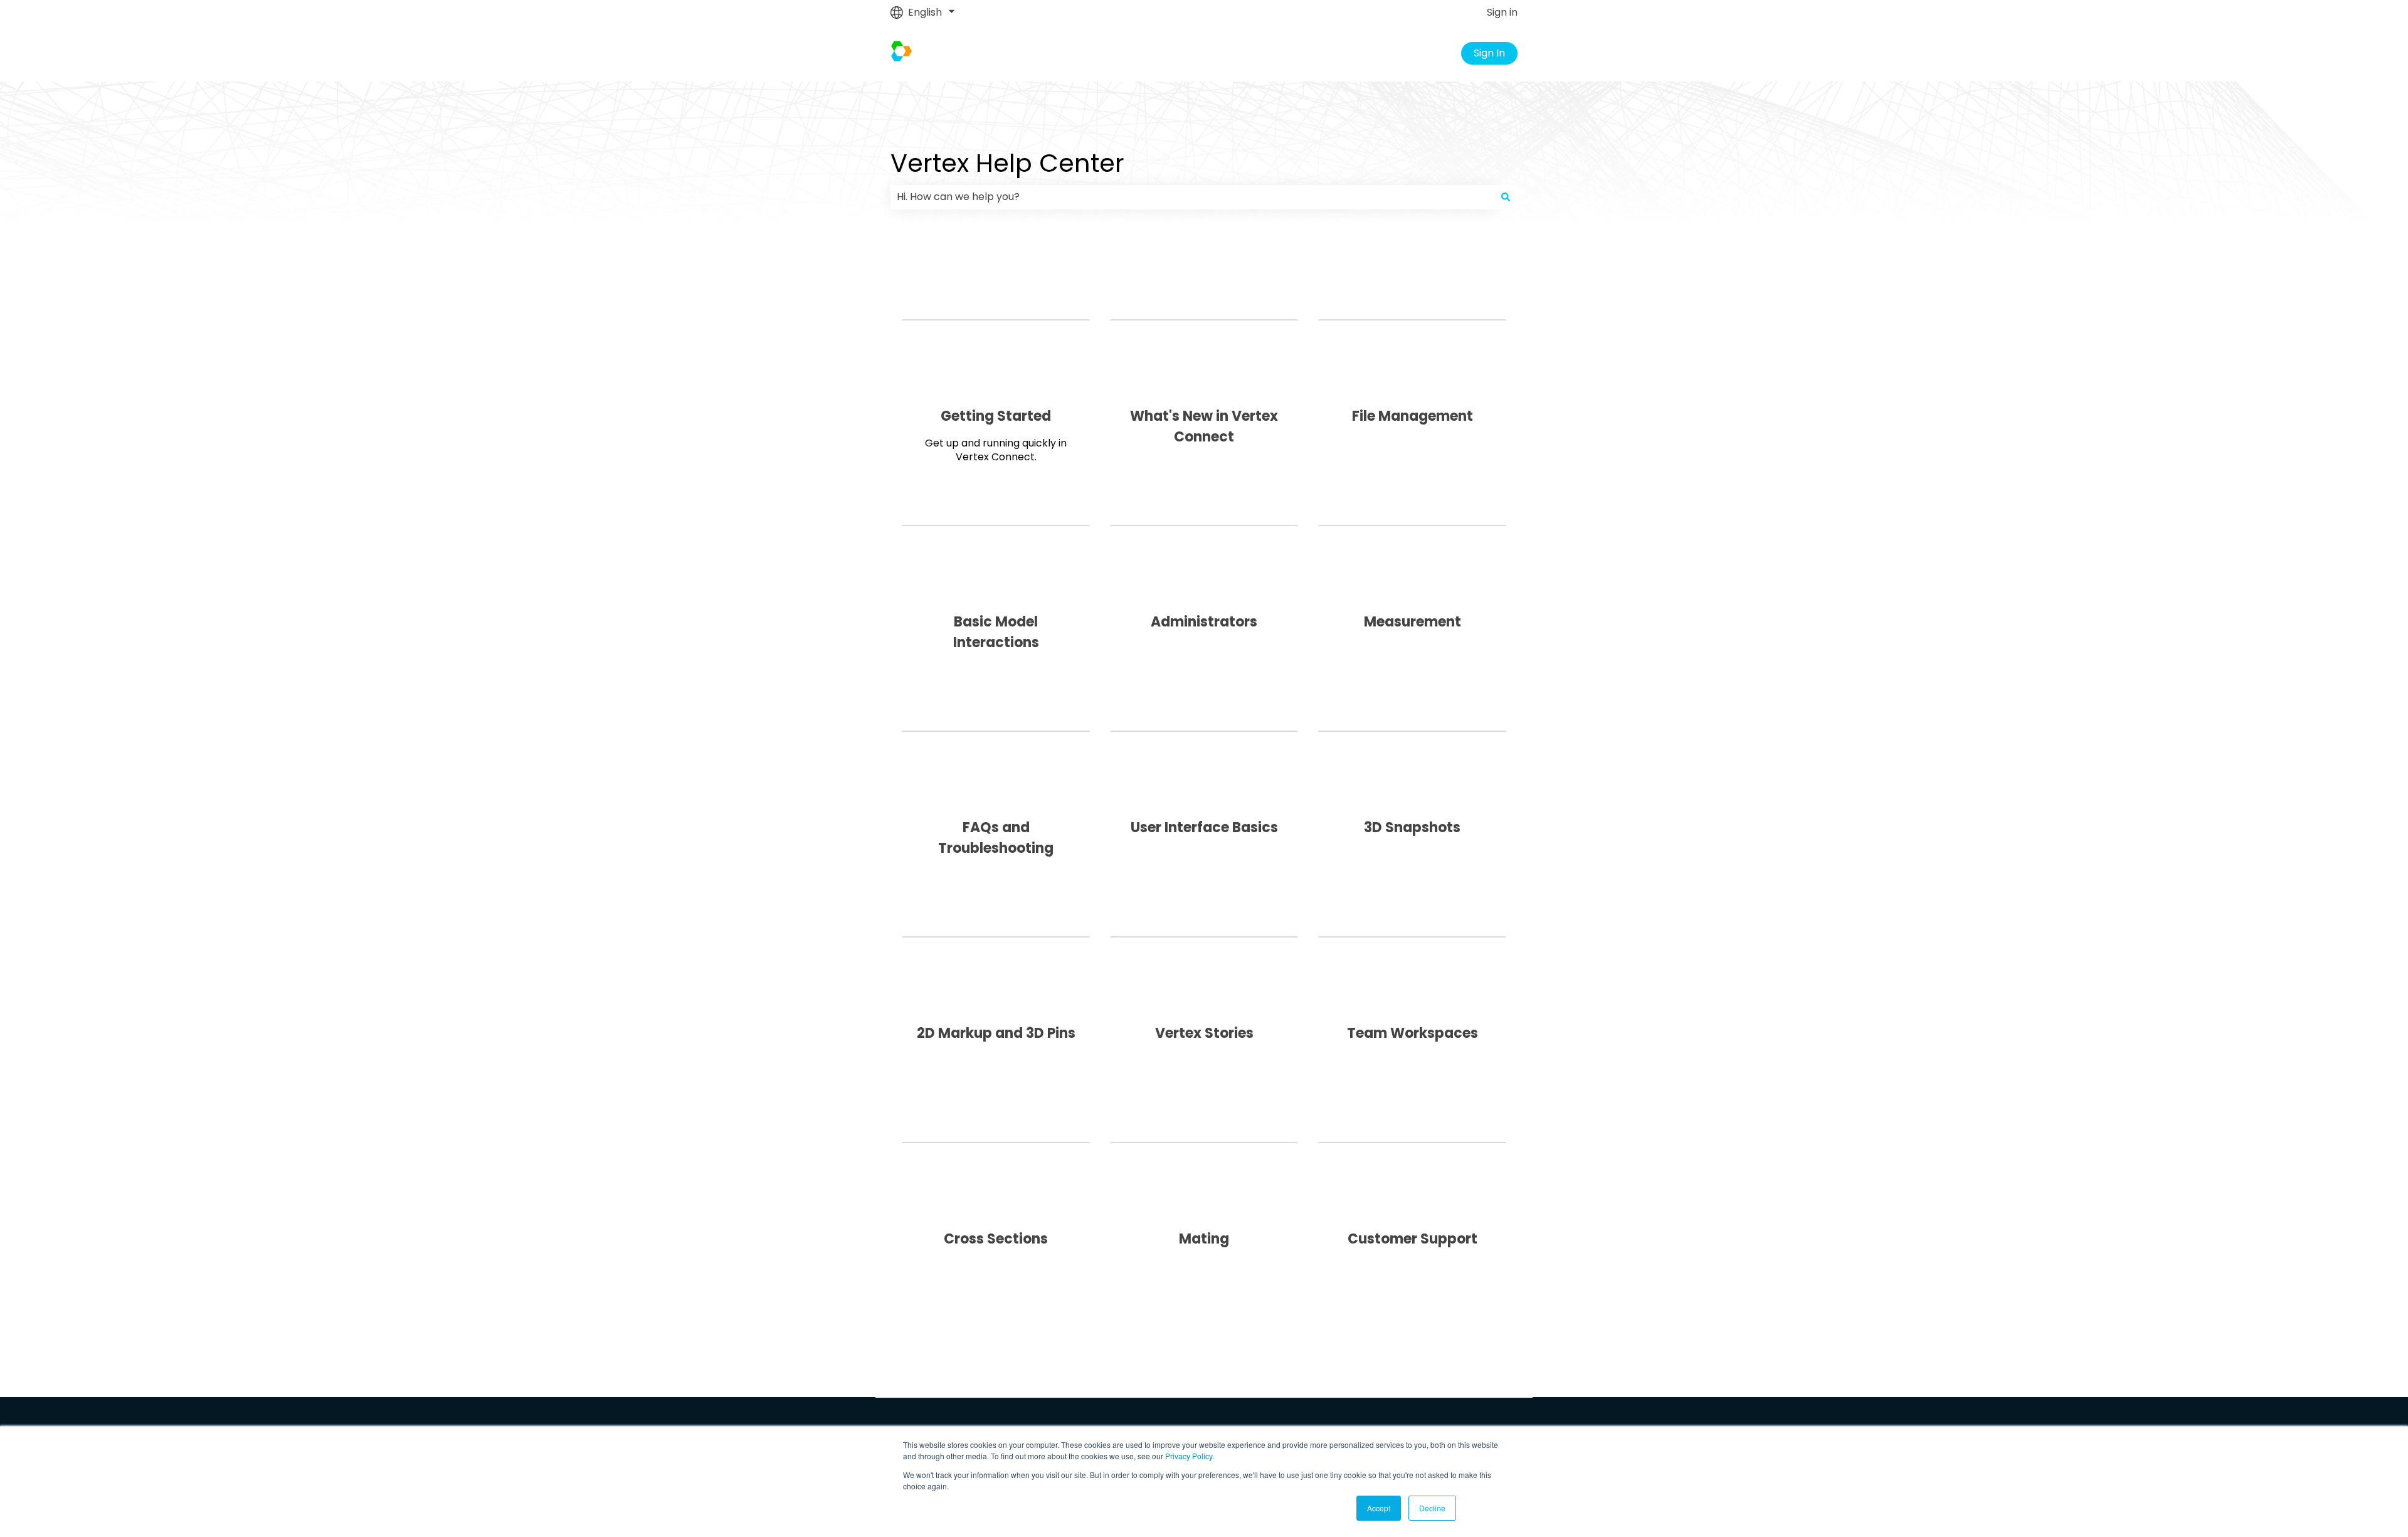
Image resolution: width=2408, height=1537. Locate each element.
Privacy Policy (1189, 1456)
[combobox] (1192, 197)
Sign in (1502, 13)
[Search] (1506, 197)
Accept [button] (1379, 1508)
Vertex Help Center (1007, 163)
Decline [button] (1432, 1508)
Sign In (1489, 53)
